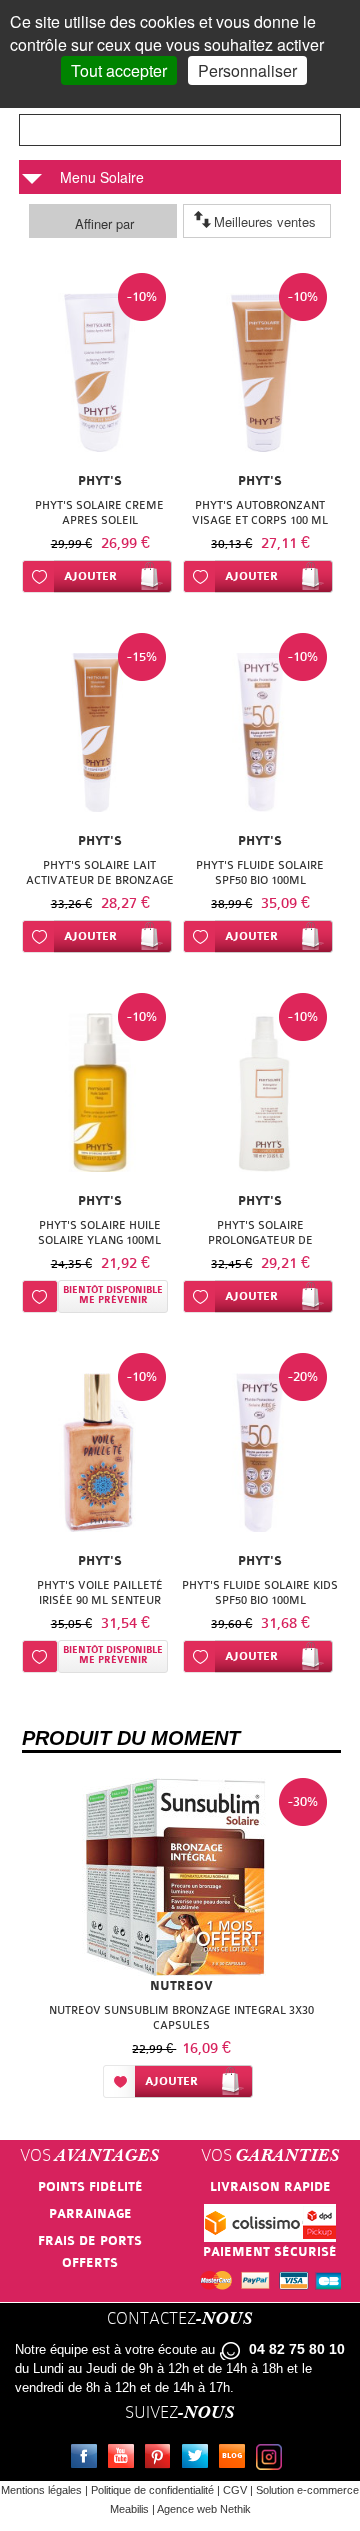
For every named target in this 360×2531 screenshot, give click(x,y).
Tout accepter (119, 70)
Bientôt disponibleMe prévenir (113, 1295)
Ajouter (90, 576)
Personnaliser (247, 70)
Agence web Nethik (204, 2509)
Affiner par (104, 223)
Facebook (88, 2459)
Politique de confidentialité (152, 2490)
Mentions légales (41, 2490)
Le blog (236, 2459)
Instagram (273, 2459)
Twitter (199, 2459)
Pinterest (162, 2459)
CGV (235, 2490)
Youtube (125, 2459)
